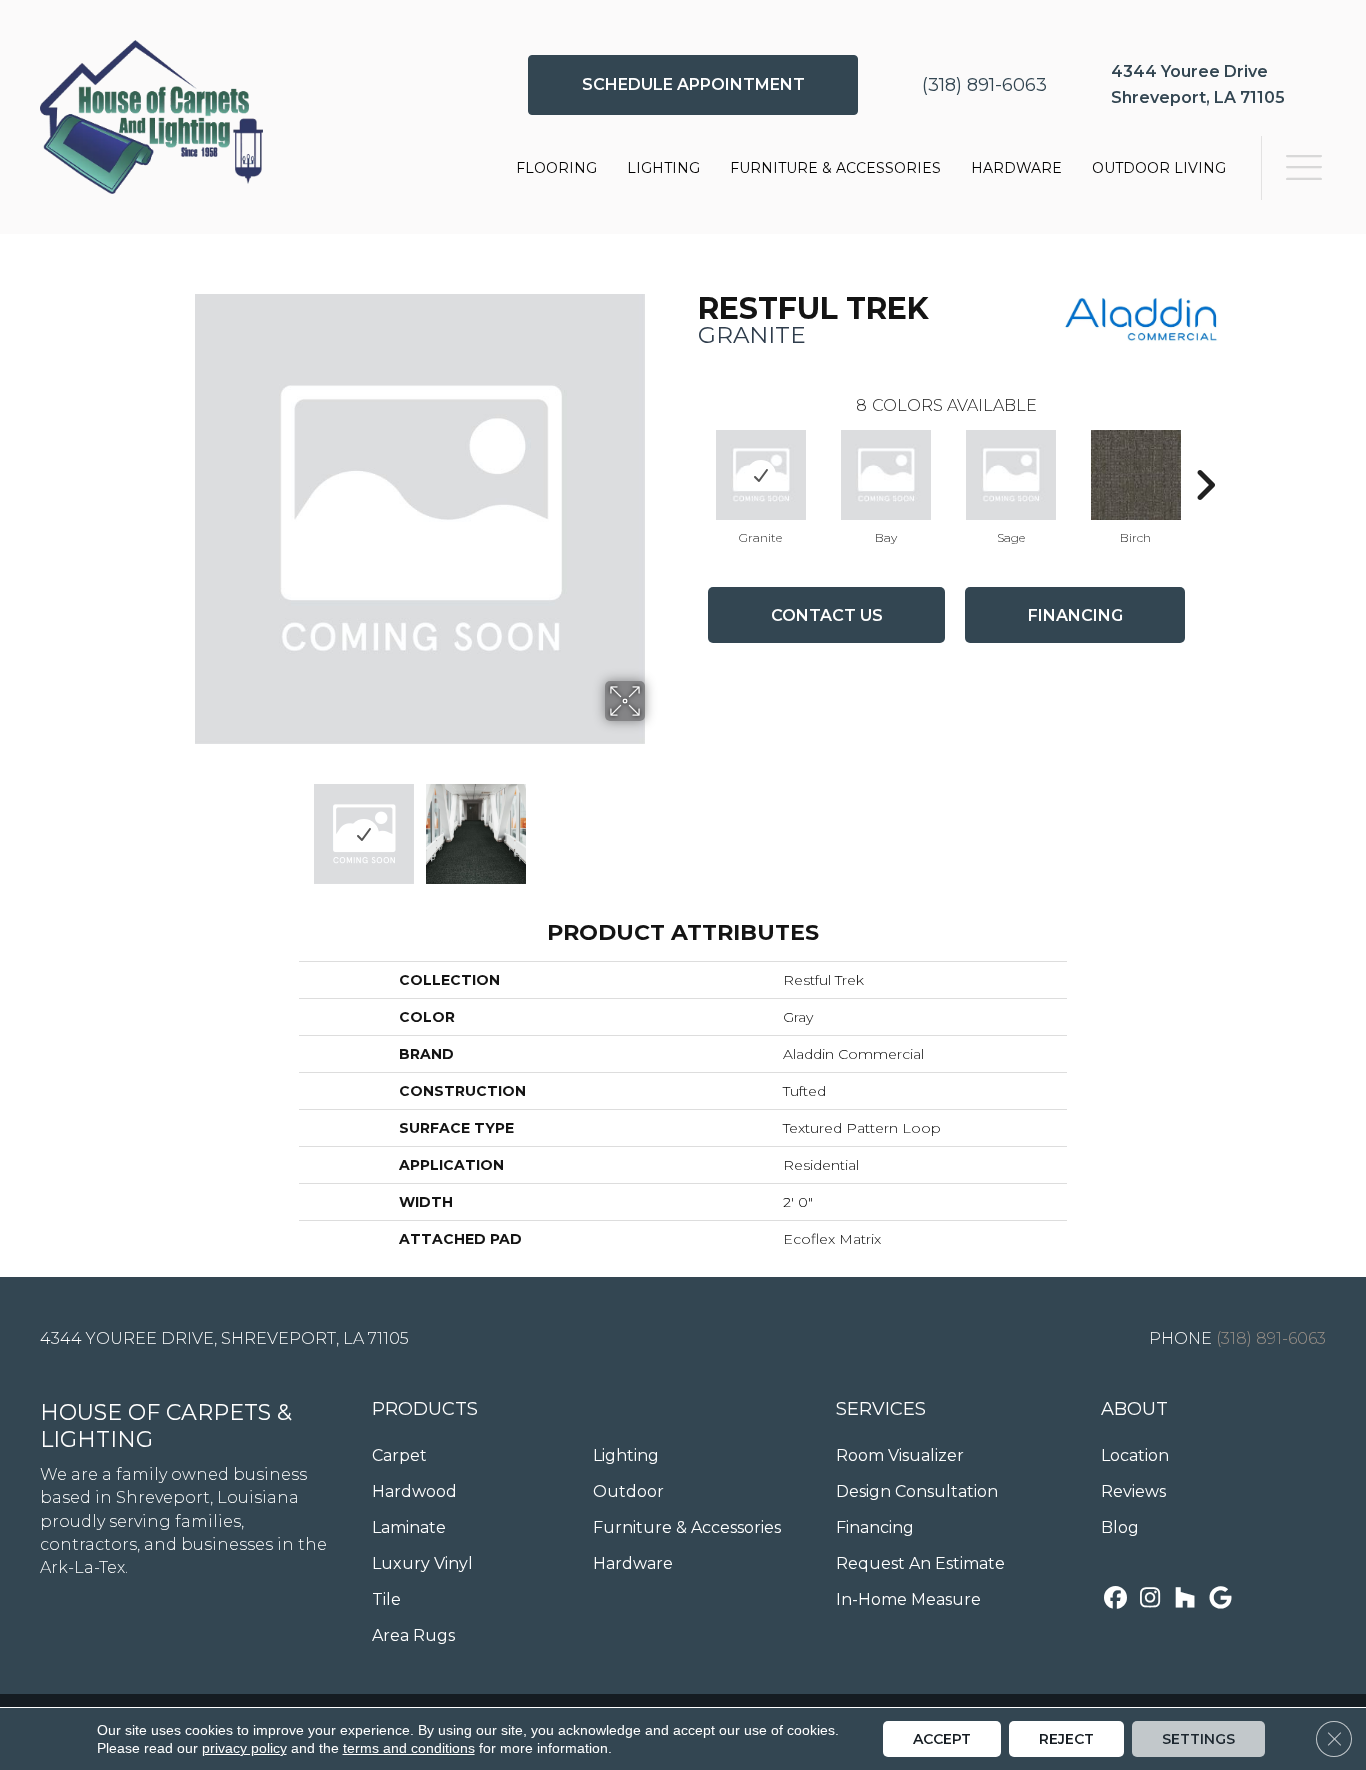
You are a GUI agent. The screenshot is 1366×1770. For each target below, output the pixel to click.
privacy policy (244, 1748)
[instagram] (1150, 1599)
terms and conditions (409, 1748)
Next (658, 824)
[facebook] (1115, 1599)
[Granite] (761, 475)
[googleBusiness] (1220, 1599)
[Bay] (886, 475)
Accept (942, 1739)
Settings (1198, 1739)
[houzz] (1185, 1599)
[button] (693, 85)
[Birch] (1136, 475)
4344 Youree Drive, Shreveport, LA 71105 (224, 1338)
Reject (1066, 1739)
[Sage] (1011, 475)
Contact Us (827, 615)
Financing (1075, 615)
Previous (181, 824)
